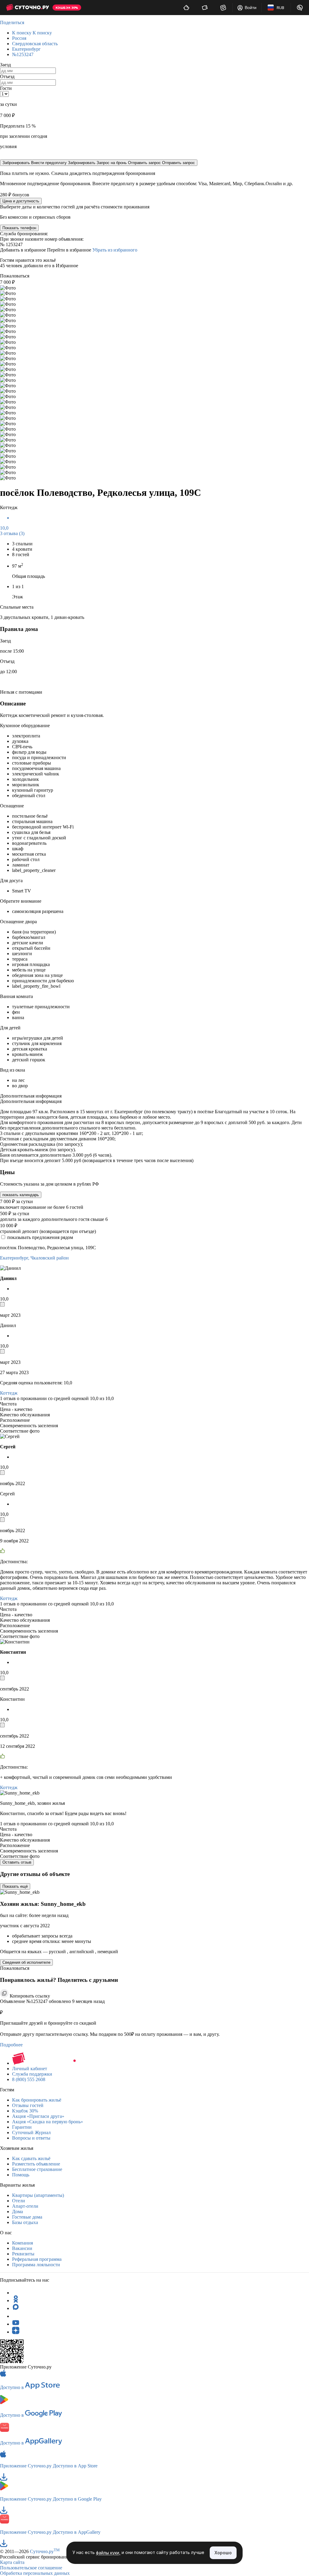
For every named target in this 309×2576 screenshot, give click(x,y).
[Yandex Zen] (16, 2332)
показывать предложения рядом (40, 1237)
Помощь (21, 2175)
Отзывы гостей (28, 2105)
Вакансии (22, 2248)
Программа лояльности (36, 2265)
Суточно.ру (45, 2551)
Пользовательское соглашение (31, 2568)
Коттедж (9, 1393)
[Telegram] (16, 2293)
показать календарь (21, 1195)
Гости (6, 88)
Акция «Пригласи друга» (38, 2116)
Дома (18, 2212)
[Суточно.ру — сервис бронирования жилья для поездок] (27, 8)
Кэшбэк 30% (25, 2111)
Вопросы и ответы (31, 2138)
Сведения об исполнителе (26, 1962)
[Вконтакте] (16, 2316)
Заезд (5, 65)
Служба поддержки (32, 2074)
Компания (22, 2243)
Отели (19, 2201)
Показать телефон (19, 228)
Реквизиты (23, 2254)
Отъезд (7, 76)
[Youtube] (16, 2324)
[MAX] (16, 2308)
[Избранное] (223, 8)
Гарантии (22, 2127)
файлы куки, (108, 2553)
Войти (251, 8)
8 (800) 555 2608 (29, 2079)
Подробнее (11, 2045)
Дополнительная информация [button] (31, 1096)
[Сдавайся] (186, 8)
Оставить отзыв (17, 1862)
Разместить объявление (36, 2164)
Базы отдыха (25, 2222)
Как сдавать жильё (31, 2158)
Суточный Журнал (31, 2132)
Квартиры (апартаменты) (38, 2195)
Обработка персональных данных (35, 2573)
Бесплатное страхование (37, 2169)
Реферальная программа (37, 2259)
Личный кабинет (30, 2069)
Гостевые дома (27, 2217)
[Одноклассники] (16, 2300)
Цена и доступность (21, 201)
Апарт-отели (25, 2206)
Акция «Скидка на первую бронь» (48, 2122)
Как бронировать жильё (37, 2100)
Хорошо (223, 2553)
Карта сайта (12, 2562)
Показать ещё (15, 1886)
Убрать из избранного (115, 250)
